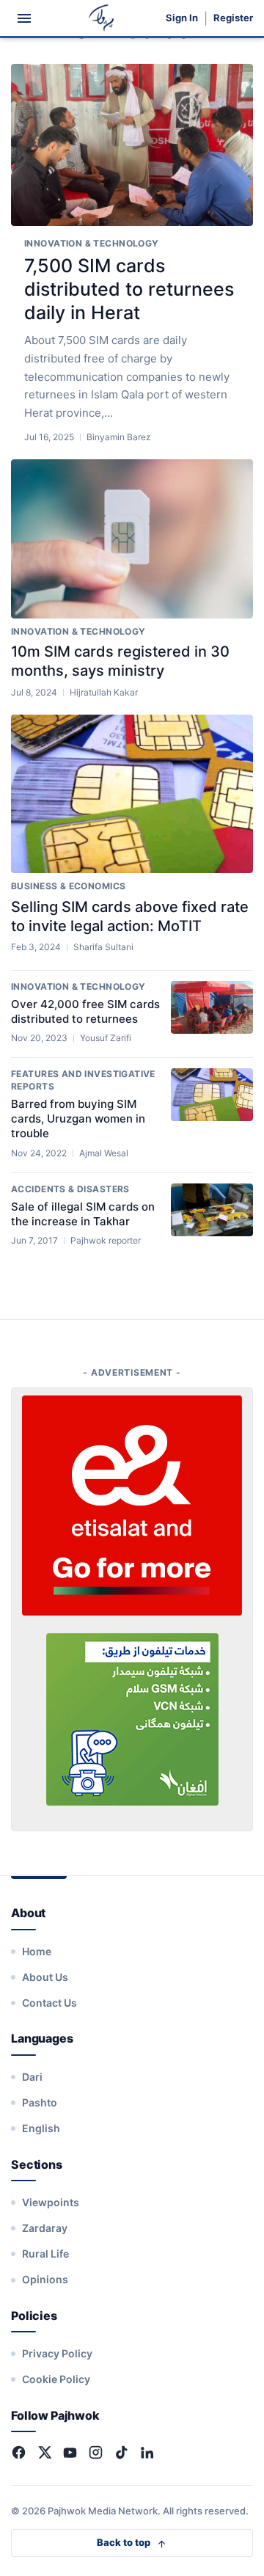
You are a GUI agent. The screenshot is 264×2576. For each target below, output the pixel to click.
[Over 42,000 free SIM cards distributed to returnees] (212, 1007)
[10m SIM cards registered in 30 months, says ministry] (132, 539)
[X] (44, 2452)
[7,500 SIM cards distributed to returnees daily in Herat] (132, 145)
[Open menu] (24, 18)
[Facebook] (19, 2452)
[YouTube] (70, 2452)
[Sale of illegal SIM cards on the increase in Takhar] (212, 1210)
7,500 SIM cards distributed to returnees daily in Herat (129, 289)
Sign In (182, 18)
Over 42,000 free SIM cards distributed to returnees (85, 1011)
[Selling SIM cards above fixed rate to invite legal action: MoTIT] (132, 794)
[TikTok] (121, 2452)
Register (233, 18)
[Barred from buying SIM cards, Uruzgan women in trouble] (212, 1095)
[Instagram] (96, 2452)
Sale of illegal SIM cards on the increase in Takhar (83, 1214)
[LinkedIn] (147, 2452)
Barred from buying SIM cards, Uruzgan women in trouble (78, 1119)
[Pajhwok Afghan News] (102, 18)
